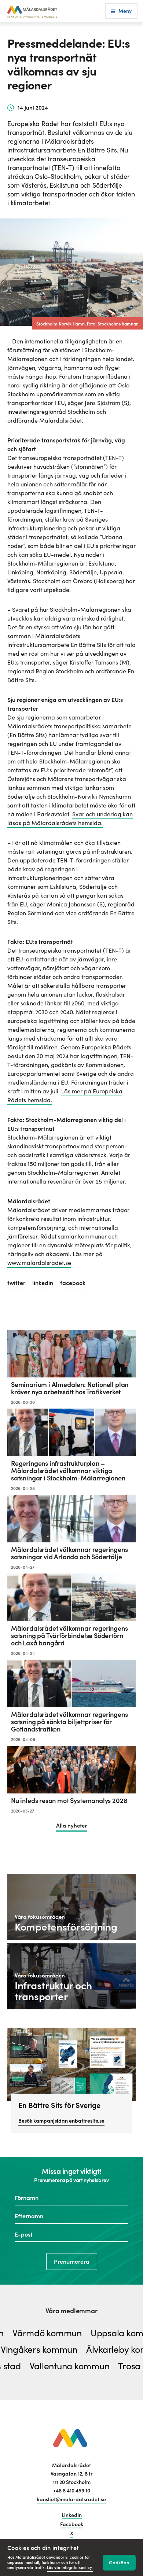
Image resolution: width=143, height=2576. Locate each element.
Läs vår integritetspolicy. (70, 2568)
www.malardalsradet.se (39, 1263)
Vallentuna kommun (55, 2367)
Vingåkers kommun (53, 2350)
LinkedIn (72, 2515)
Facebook (72, 2524)
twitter (16, 1283)
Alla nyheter (71, 1826)
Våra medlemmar (71, 2311)
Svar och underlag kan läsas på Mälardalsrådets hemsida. (70, 818)
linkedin (43, 1283)
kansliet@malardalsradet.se (71, 2499)
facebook (73, 1283)
